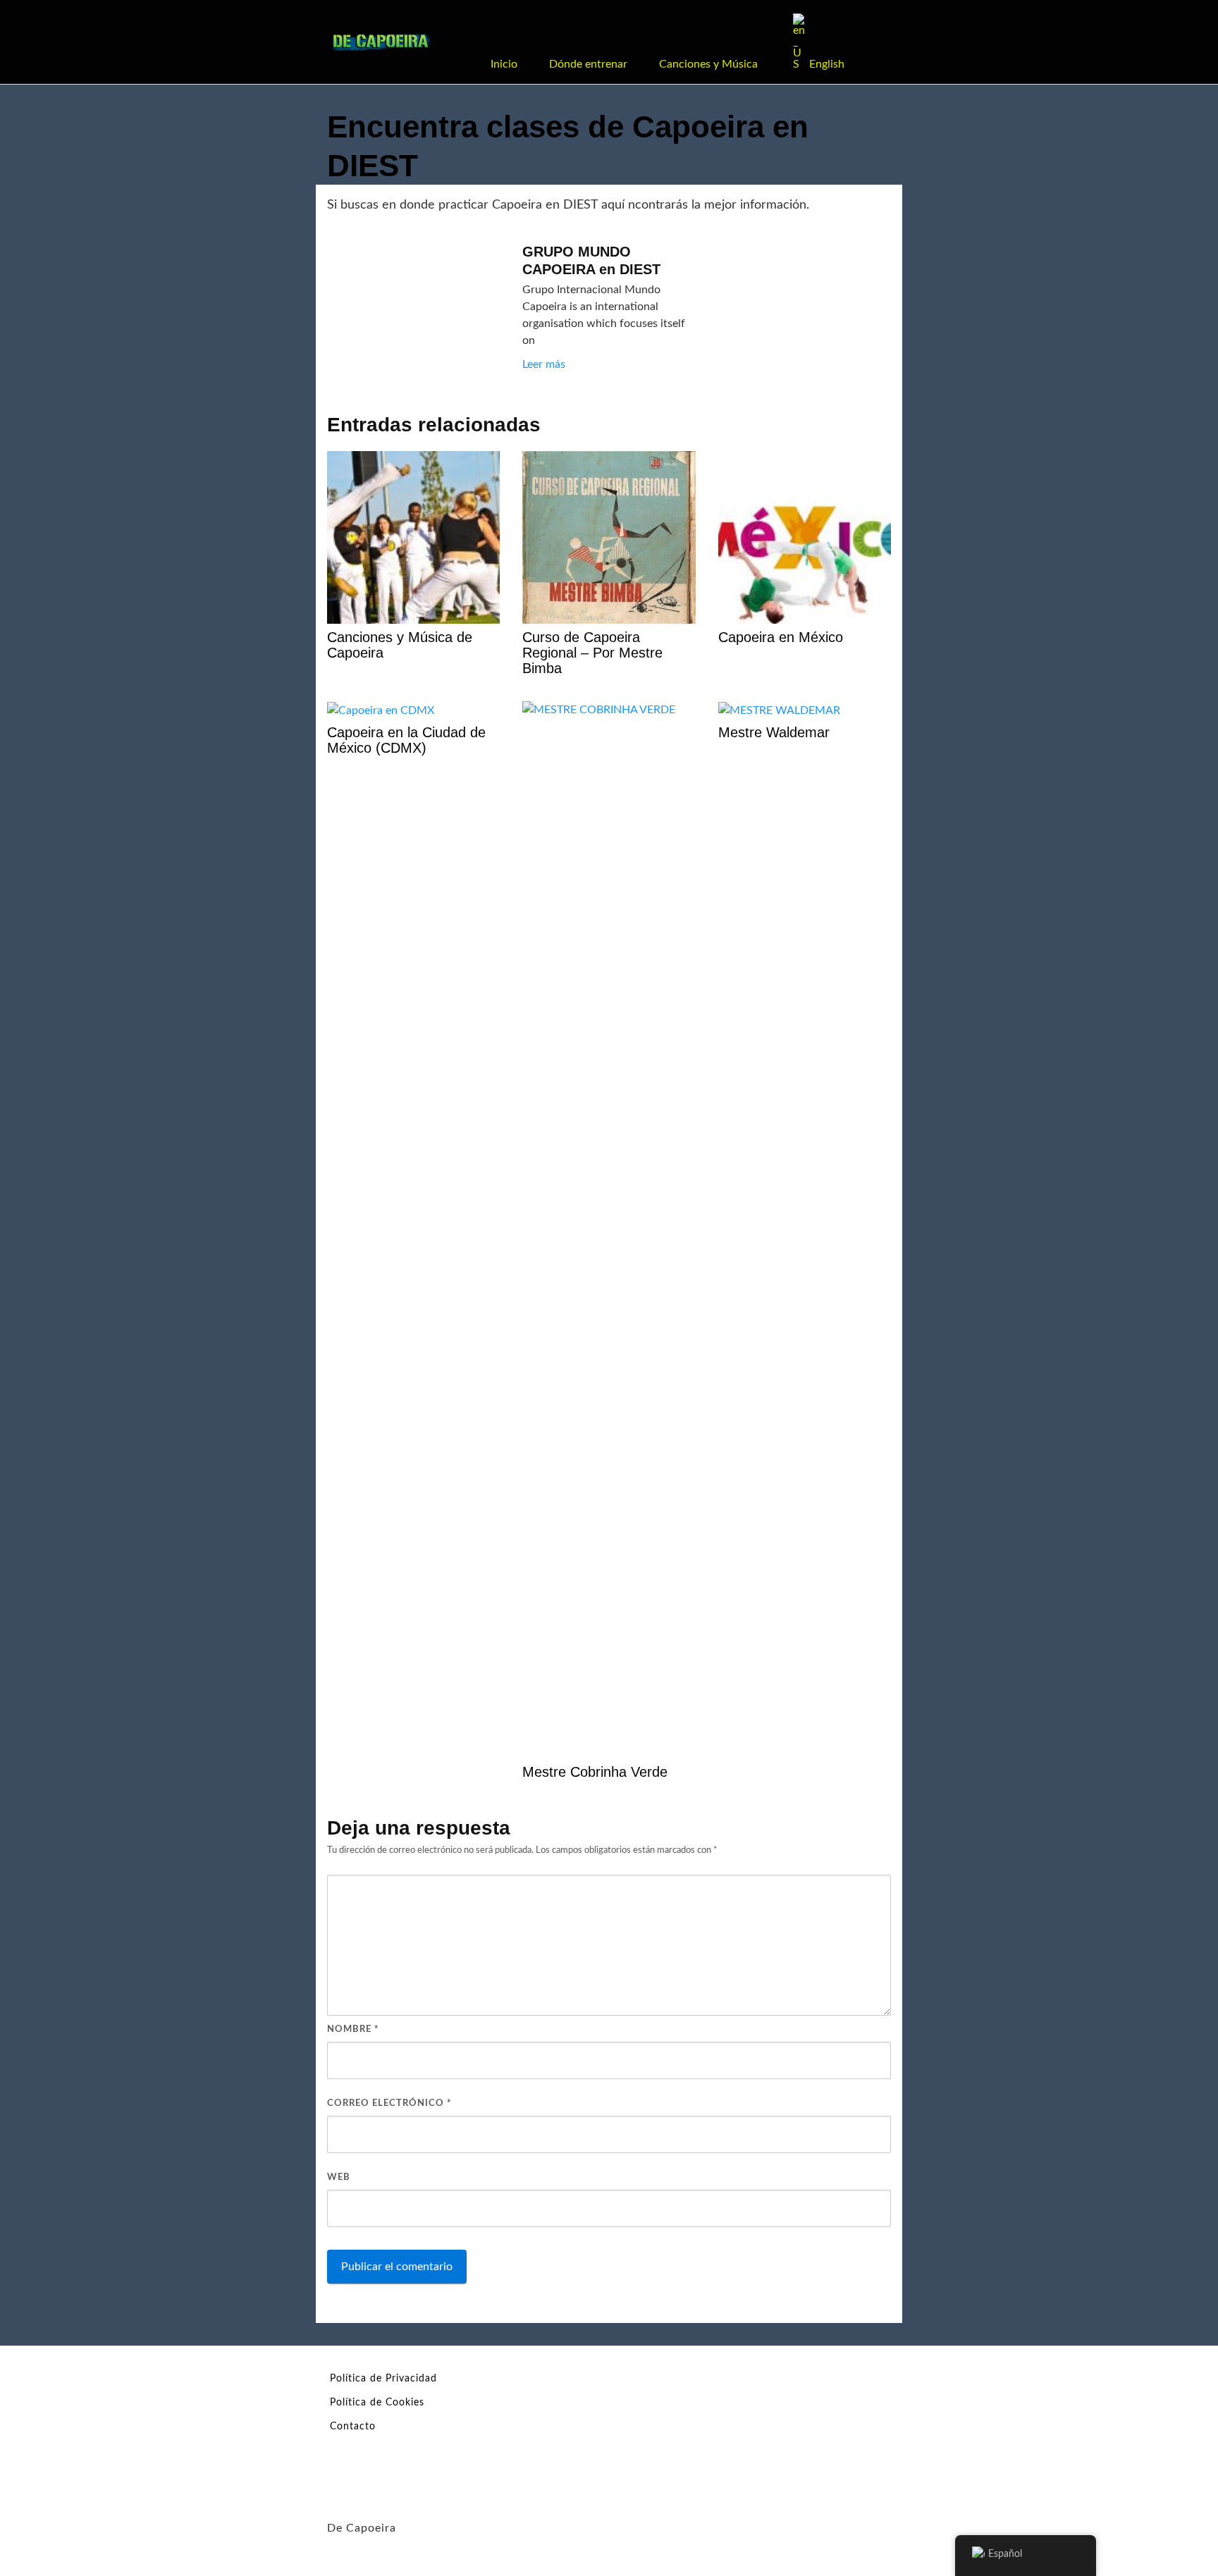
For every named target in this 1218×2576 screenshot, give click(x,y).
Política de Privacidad (383, 2379)
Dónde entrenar (588, 64)
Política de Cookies (377, 2403)
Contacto (353, 2427)
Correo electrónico (389, 2103)
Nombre (353, 2029)
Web (339, 2177)
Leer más (544, 364)
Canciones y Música (708, 64)
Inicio (504, 64)
